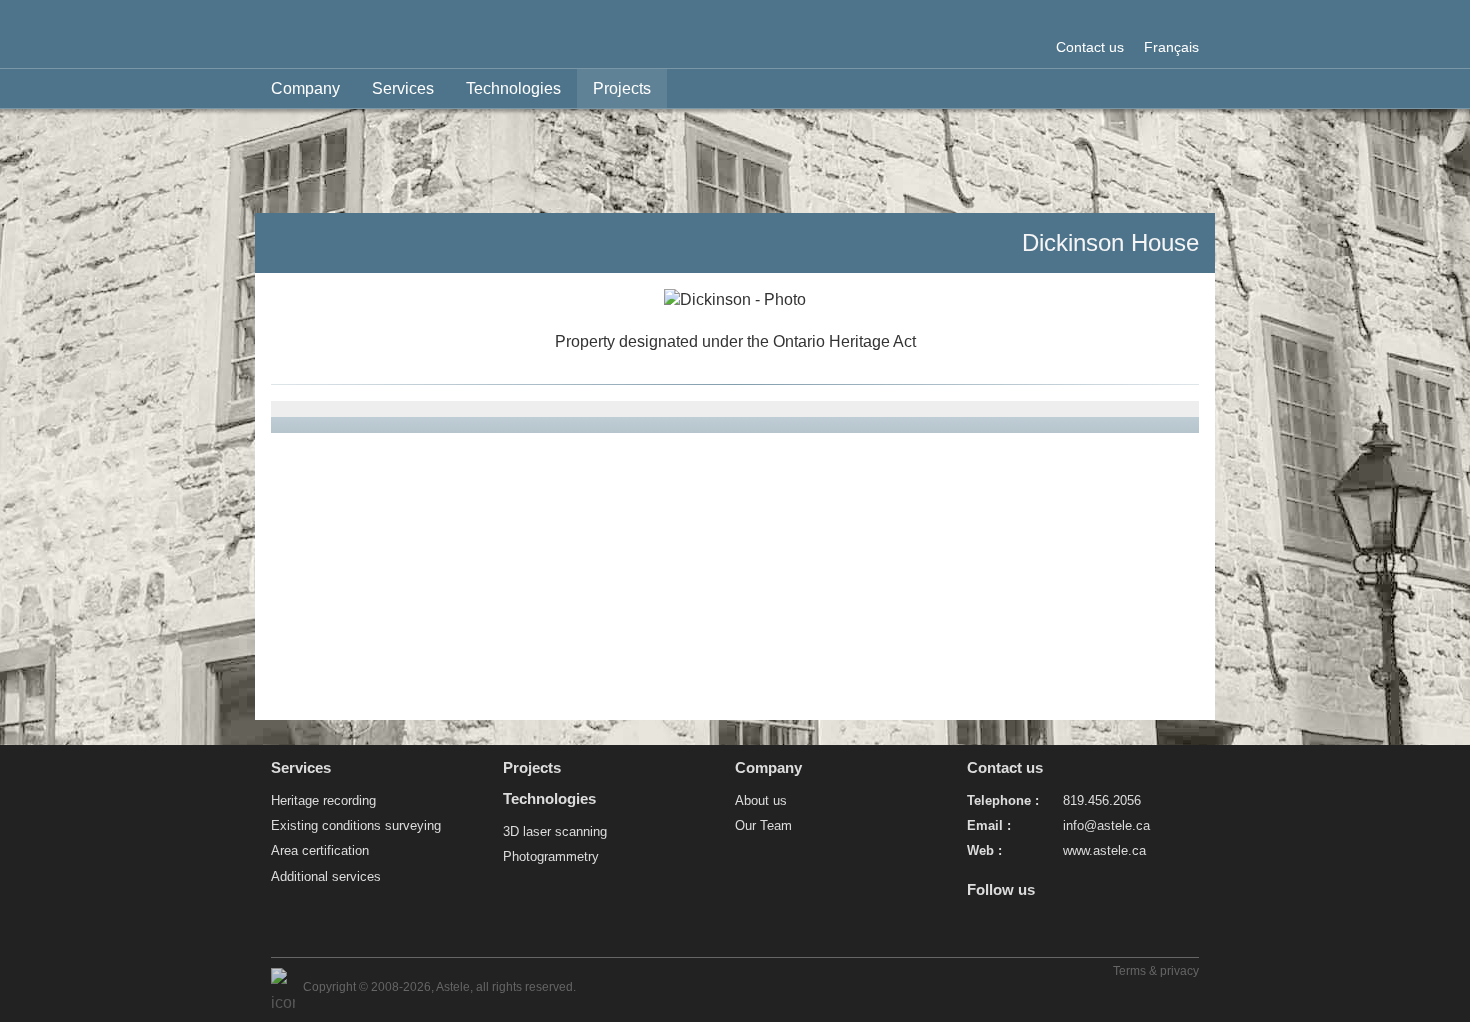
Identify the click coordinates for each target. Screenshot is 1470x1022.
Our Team (763, 825)
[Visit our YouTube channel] (975, 928)
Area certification (320, 850)
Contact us (1090, 47)
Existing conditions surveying (356, 825)
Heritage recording (323, 800)
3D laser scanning (555, 831)
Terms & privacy (1156, 971)
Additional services (326, 876)
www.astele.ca (1104, 850)
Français (1171, 47)
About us (761, 800)
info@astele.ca (1106, 825)
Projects (622, 88)
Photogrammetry (551, 856)
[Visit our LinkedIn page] (1049, 928)
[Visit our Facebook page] (1012, 928)
